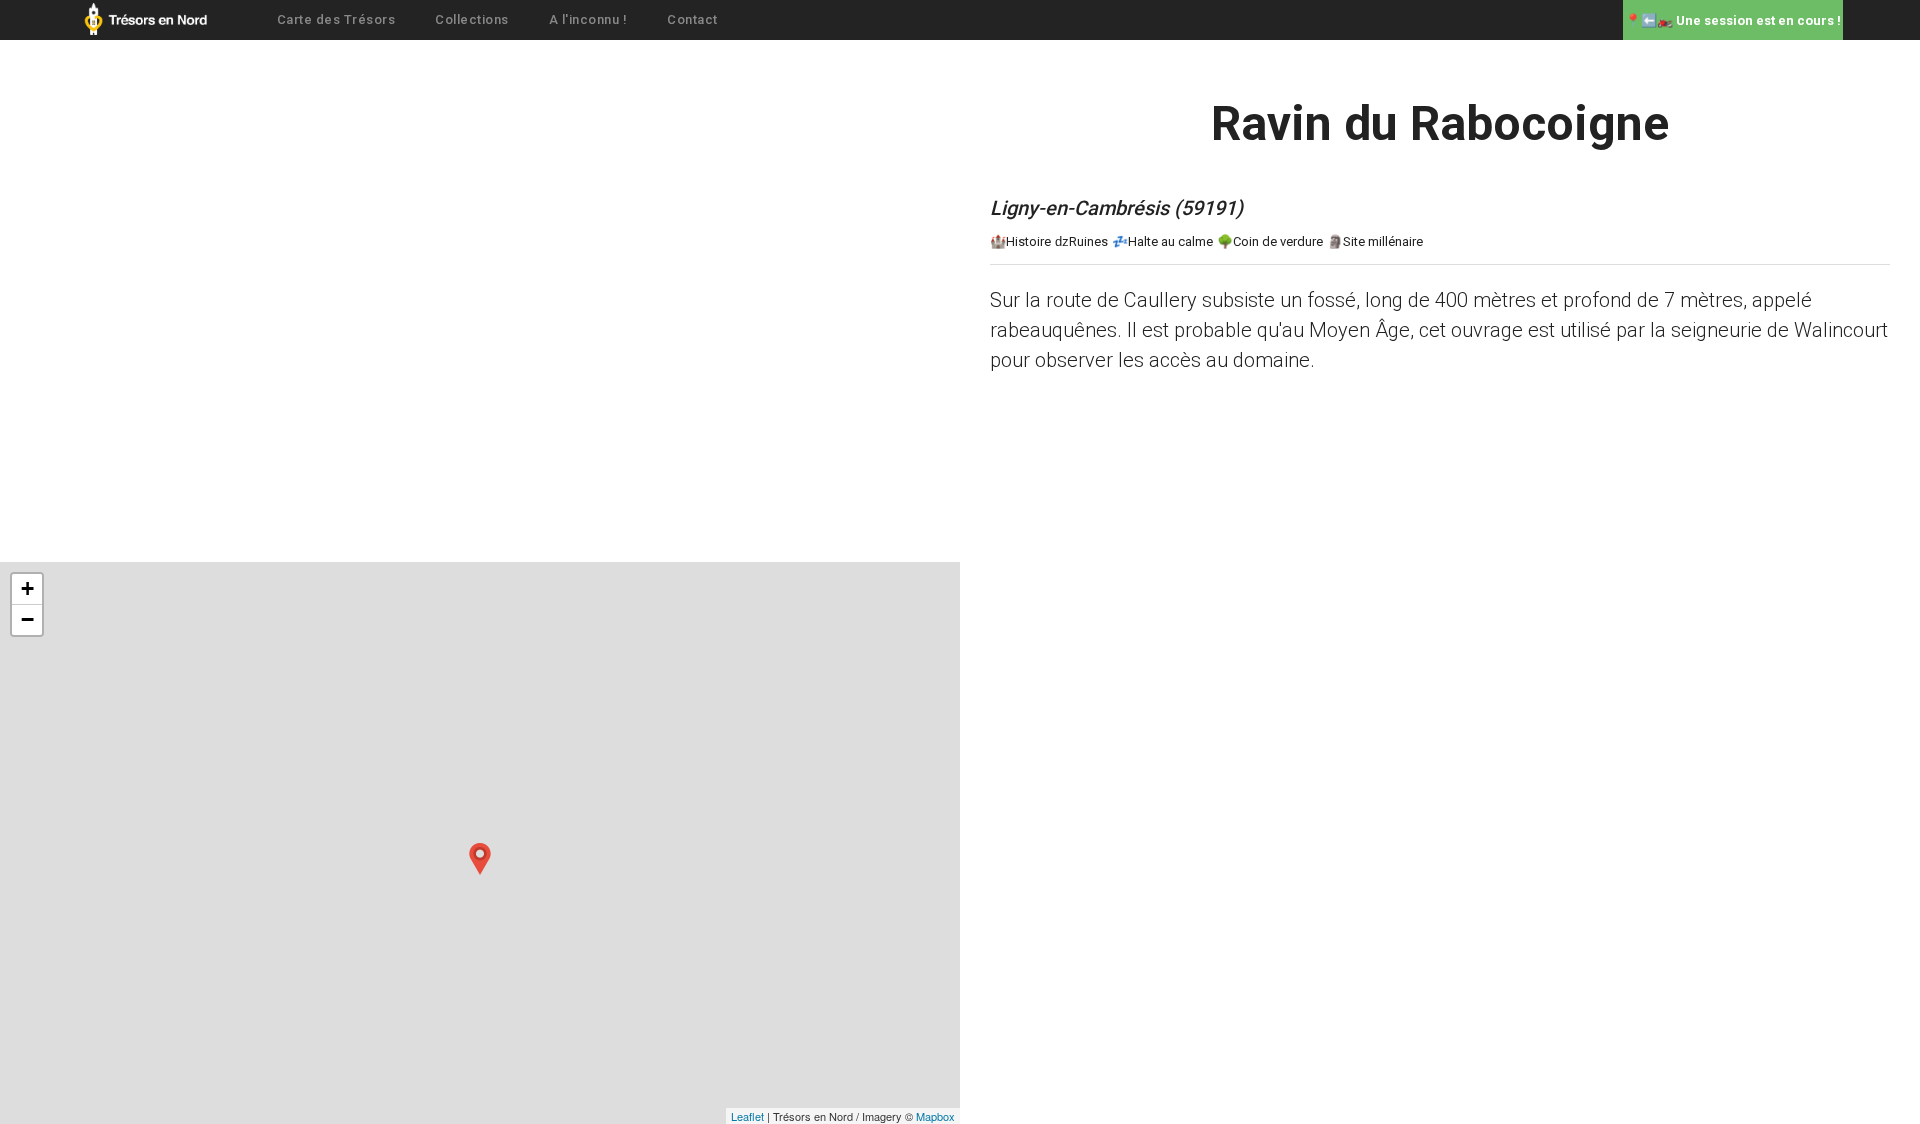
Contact (692, 19)
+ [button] (27, 588)
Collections (472, 19)
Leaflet (747, 1116)
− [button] (27, 619)
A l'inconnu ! (588, 19)
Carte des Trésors (336, 19)
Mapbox (935, 1116)
